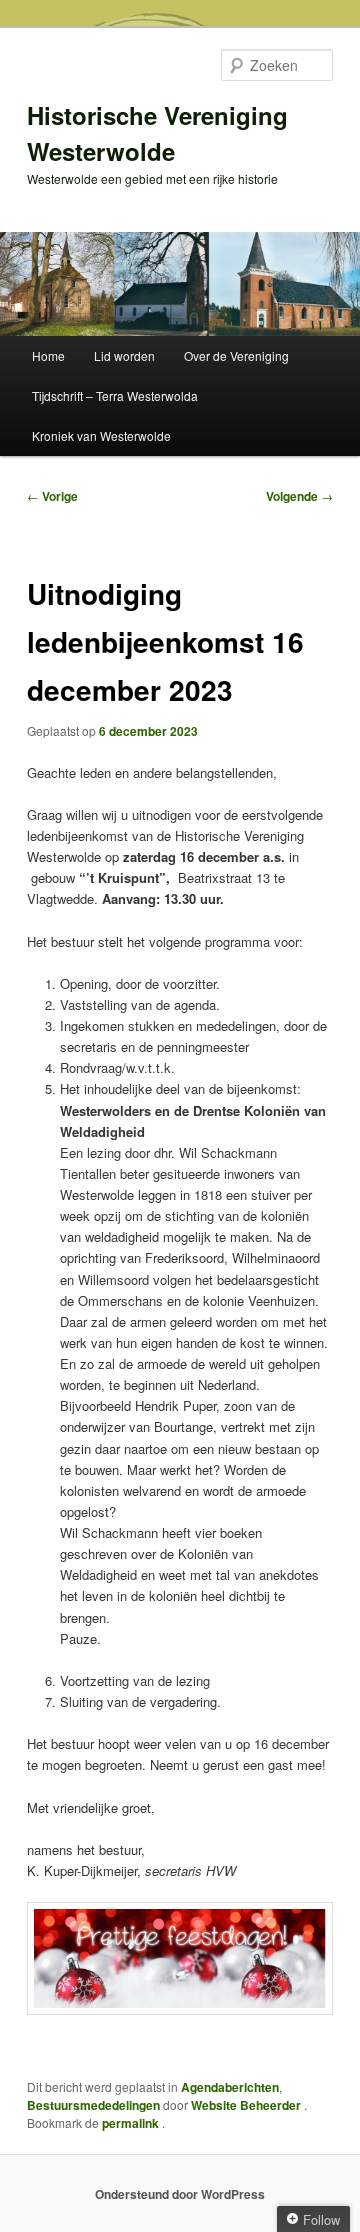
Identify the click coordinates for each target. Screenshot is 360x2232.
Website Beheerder (247, 2105)
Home (48, 355)
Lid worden (124, 355)
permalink (132, 2123)
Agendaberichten (230, 2087)
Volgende (299, 496)
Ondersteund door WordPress (180, 2194)
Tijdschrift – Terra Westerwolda (115, 395)
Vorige (52, 496)
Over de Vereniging (236, 355)
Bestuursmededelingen (93, 2105)
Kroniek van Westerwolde (101, 435)
